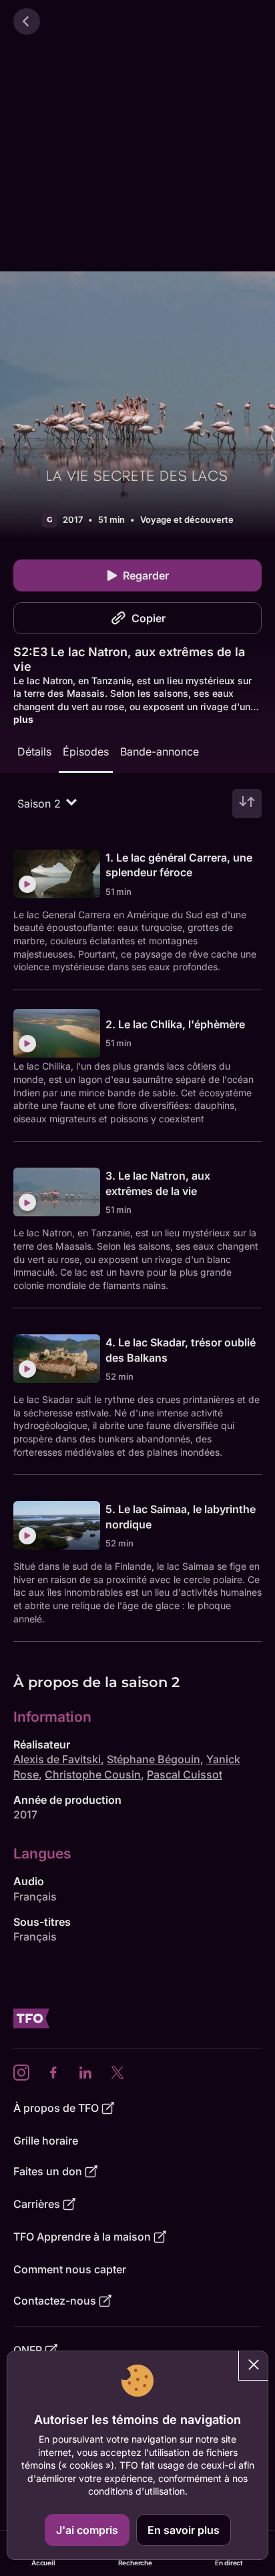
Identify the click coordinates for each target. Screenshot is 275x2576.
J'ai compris (87, 2530)
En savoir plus (184, 2530)
